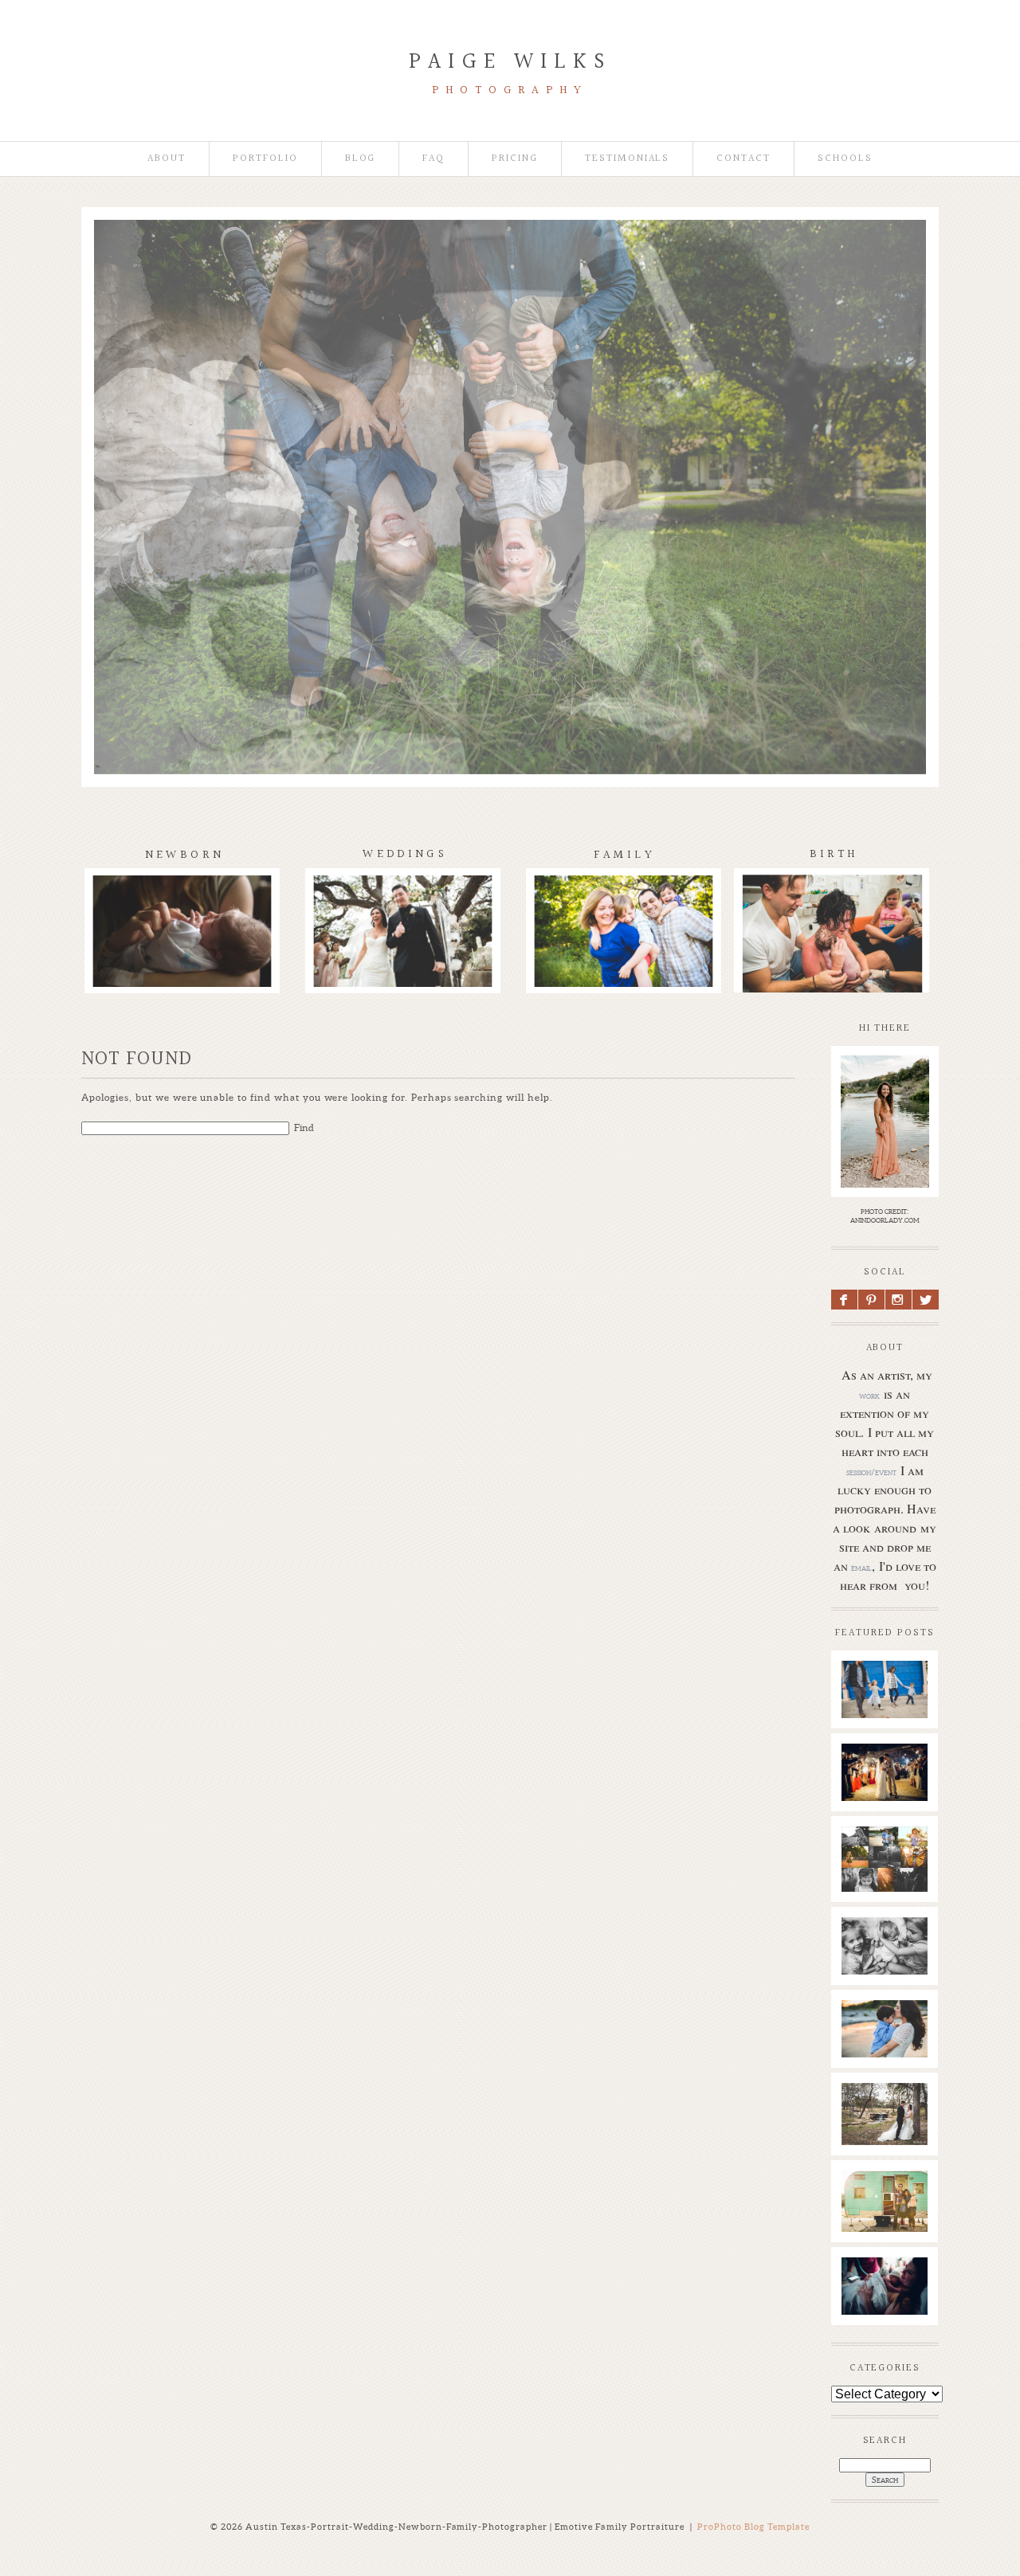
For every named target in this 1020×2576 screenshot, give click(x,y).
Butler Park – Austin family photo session (884, 1708)
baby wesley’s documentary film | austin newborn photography (890, 1972)
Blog (361, 159)
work (869, 1396)
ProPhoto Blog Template (753, 2527)
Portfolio (265, 159)
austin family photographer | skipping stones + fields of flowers (891, 2063)
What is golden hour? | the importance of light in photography (888, 1881)
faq (433, 159)
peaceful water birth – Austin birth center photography (888, 2312)
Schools (845, 159)
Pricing (515, 159)
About (167, 159)
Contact (743, 159)
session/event (871, 1472)
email (861, 1568)
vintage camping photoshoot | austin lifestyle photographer (891, 2225)
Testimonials (627, 159)
